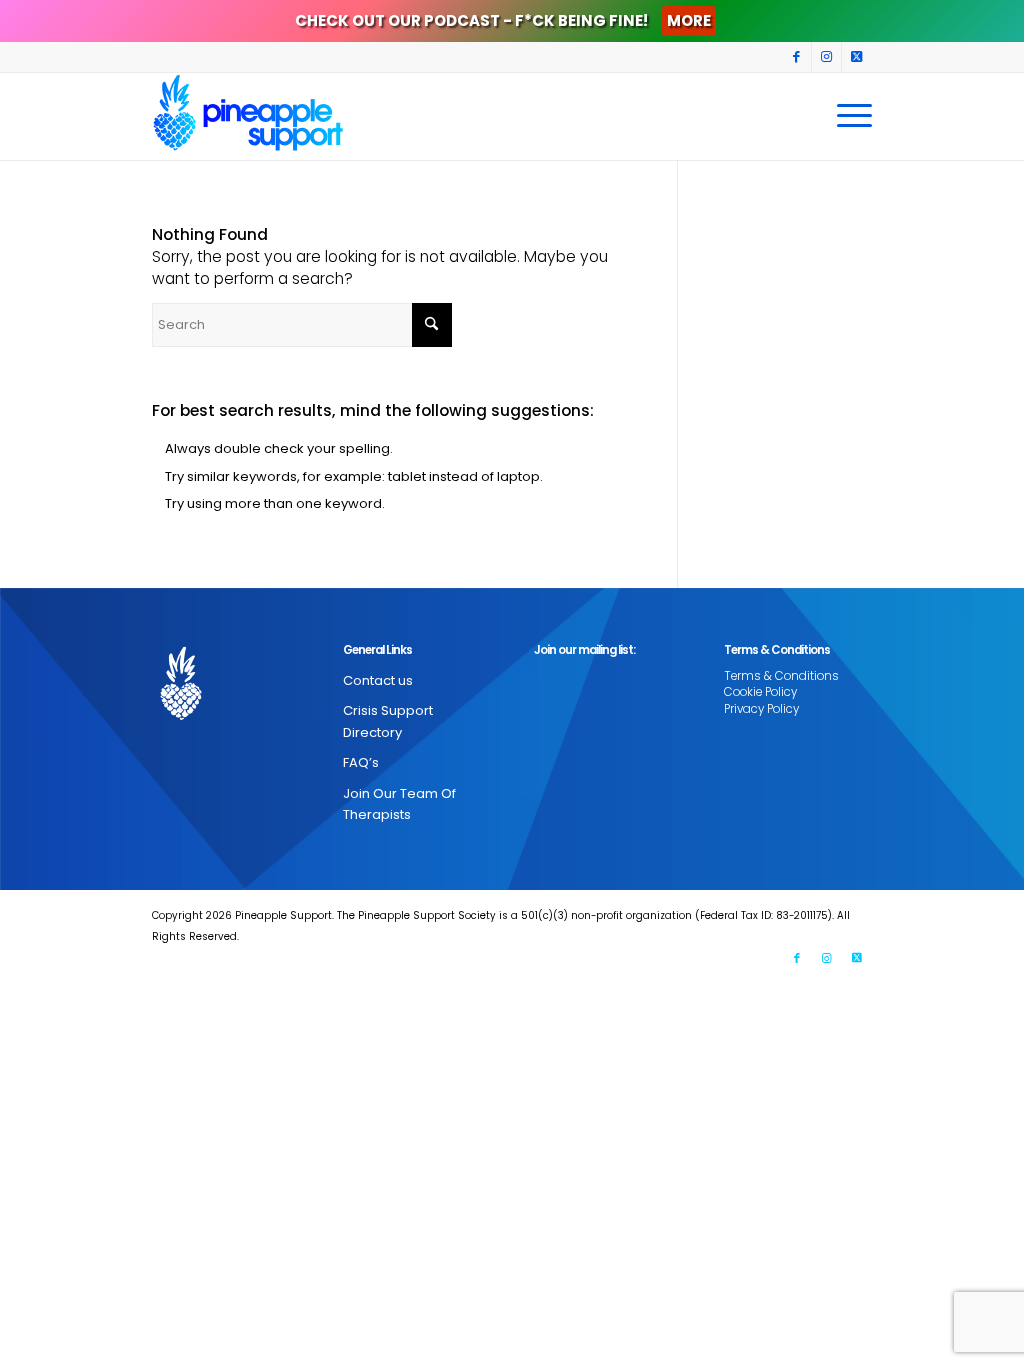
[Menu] (848, 116)
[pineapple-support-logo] (248, 116)
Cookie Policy (760, 692)
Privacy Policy (761, 709)
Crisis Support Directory (388, 721)
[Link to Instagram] (826, 57)
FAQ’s (361, 762)
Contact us (378, 680)
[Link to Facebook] (796, 57)
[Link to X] (857, 57)
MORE (689, 20)
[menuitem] (848, 116)
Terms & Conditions (781, 676)
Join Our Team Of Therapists (399, 804)
